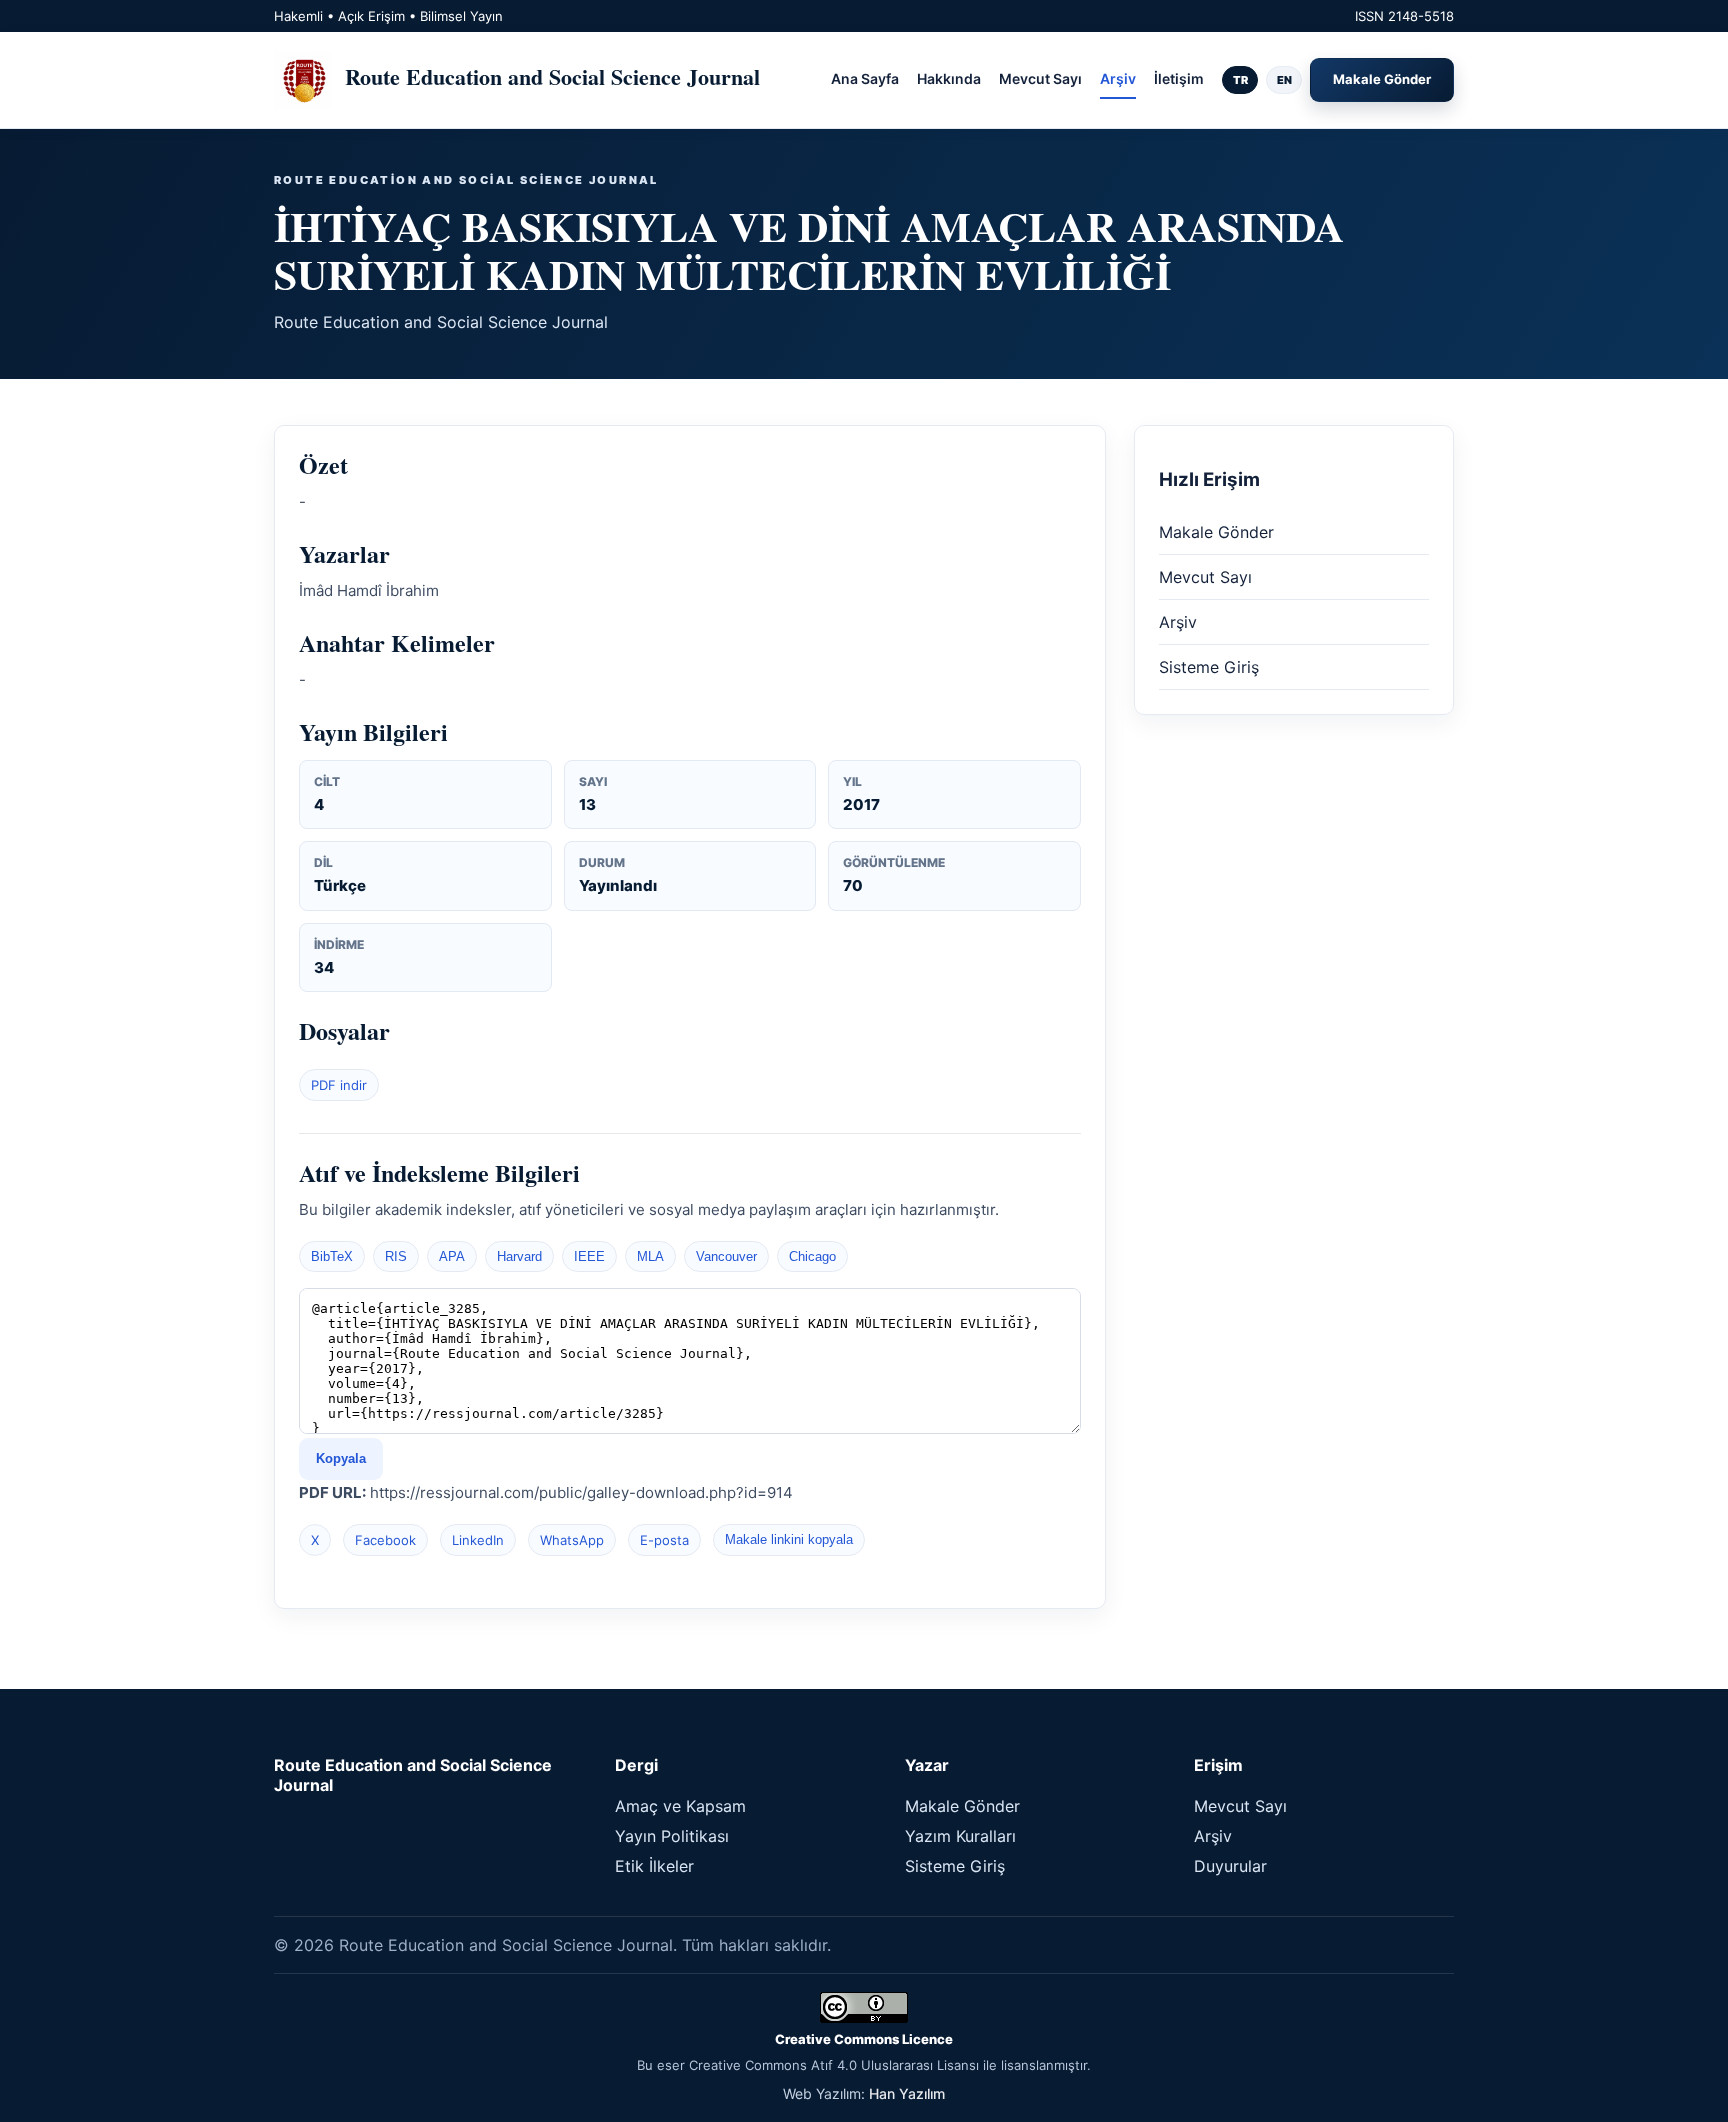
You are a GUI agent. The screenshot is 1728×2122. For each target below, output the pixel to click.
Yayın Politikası (672, 1836)
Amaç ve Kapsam (680, 1806)
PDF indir (339, 1085)
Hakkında (949, 78)
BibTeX (332, 1256)
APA (452, 1256)
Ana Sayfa (865, 78)
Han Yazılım (907, 2093)
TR (1240, 80)
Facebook (385, 1540)
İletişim (1179, 78)
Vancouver (726, 1256)
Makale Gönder (1382, 79)
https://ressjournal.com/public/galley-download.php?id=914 (581, 1492)
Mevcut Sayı (1040, 78)
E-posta (664, 1540)
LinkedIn (478, 1540)
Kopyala (341, 1458)
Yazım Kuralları (960, 1836)
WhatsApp (572, 1540)
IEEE (589, 1256)
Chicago (812, 1256)
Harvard (519, 1256)
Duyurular (1230, 1866)
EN (1284, 80)
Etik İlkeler (654, 1866)
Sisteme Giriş (1209, 667)
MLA (650, 1256)
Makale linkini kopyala (789, 1539)
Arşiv (1118, 78)
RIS (396, 1256)
